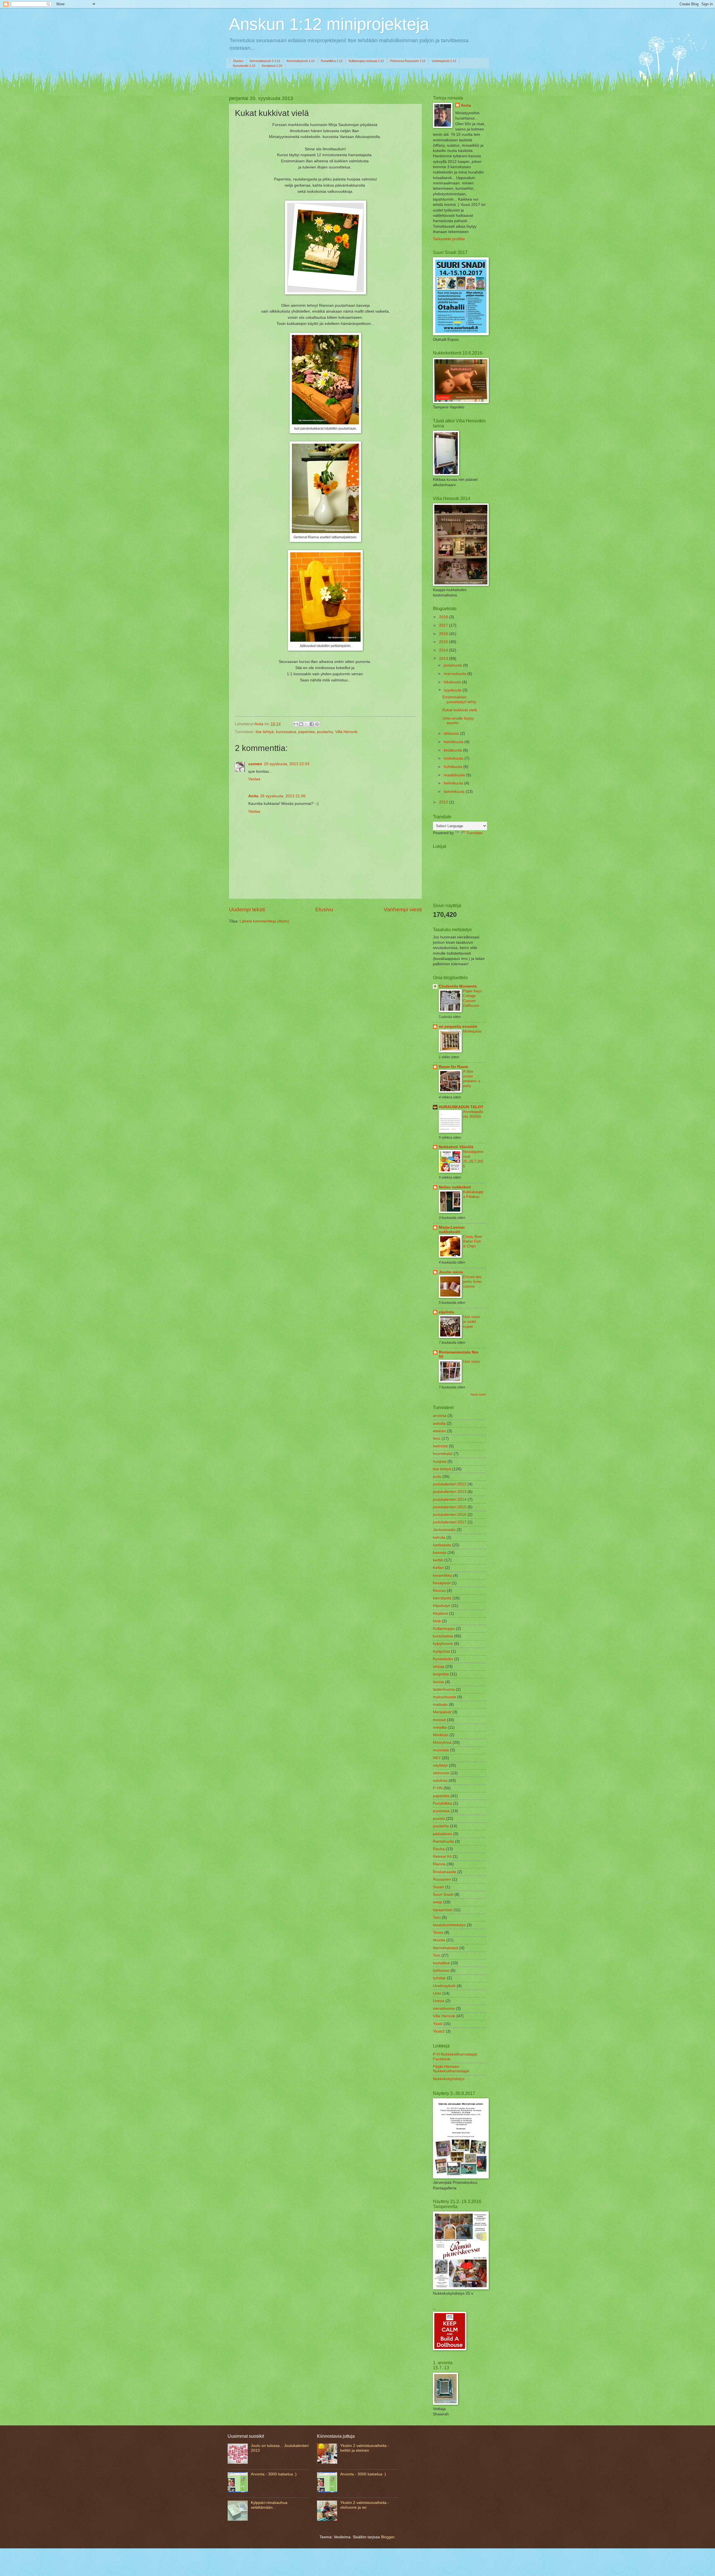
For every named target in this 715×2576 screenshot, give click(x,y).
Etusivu (238, 61)
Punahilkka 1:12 (332, 61)
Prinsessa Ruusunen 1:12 (408, 61)
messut (439, 1720)
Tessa (438, 1932)
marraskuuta (456, 674)
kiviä (437, 1621)
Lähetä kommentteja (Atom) (264, 921)
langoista (441, 1674)
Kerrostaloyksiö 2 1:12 (265, 61)
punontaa (441, 1811)
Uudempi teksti (247, 909)
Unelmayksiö (444, 1986)
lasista (438, 1682)
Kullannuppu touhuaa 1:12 (366, 61)
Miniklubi (441, 1735)
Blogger (388, 2537)
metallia (440, 1727)
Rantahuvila (443, 1841)
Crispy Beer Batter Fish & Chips (473, 1241)
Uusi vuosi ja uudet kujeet (472, 1322)
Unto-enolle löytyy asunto (458, 721)
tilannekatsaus (446, 1948)
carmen (255, 764)
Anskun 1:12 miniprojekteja (329, 24)
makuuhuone (445, 1697)
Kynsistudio (443, 1659)
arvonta (440, 1416)
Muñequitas (472, 1031)
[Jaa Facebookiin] (312, 724)
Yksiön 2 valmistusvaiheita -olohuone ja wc (365, 2505)
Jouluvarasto (444, 1530)
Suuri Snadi (443, 1894)
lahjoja (439, 1667)
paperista (307, 732)
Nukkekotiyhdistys (449, 2079)
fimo (437, 1439)
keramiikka (442, 1575)
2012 (444, 802)
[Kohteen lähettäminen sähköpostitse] (296, 724)
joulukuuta (453, 665)
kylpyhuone (443, 1644)
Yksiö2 (439, 2031)
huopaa (440, 1461)
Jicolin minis (451, 1272)
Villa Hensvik (346, 732)
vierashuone (444, 2008)
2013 (444, 659)
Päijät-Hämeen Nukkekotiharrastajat (451, 2069)
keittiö (438, 1560)
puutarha (325, 732)
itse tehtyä (265, 732)
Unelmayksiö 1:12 (444, 61)
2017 (444, 625)
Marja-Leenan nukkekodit (452, 1230)
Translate (474, 833)
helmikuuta (454, 783)
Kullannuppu (444, 1629)
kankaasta (442, 1545)
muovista (441, 1750)
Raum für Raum (453, 1067)
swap (438, 1902)
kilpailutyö (442, 1606)
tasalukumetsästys (449, 1925)
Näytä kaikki (478, 1394)
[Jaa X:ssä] (306, 724)
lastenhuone (444, 1689)
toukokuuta (454, 758)
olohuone (441, 1773)
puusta (439, 1819)
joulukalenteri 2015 (450, 1507)
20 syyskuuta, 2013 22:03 (287, 764)
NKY (437, 1758)
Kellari (438, 1568)
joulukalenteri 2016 (450, 1515)
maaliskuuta (455, 775)
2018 (444, 617)
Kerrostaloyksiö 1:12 (301, 61)
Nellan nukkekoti (455, 1187)
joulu (437, 1477)
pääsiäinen (443, 1834)
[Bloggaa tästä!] (301, 724)
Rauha (439, 1849)
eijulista (446, 1312)
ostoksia (440, 1781)
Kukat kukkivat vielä (460, 710)
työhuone (441, 1970)
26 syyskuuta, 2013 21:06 (283, 796)
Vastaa (254, 779)
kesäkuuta (453, 750)
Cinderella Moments (458, 986)
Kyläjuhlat (441, 1651)
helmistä (440, 1446)
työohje (439, 1978)
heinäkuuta (454, 742)
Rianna (439, 1864)
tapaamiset (443, 1910)
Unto (437, 1993)
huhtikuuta (454, 767)
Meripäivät (442, 1712)
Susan (438, 1887)
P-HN (438, 1788)
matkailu (440, 1705)
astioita (439, 1423)
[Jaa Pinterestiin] (317, 724)
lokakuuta (453, 682)
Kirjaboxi (440, 1613)
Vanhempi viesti (403, 909)
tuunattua (441, 1963)
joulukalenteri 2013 (450, 1492)
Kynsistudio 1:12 (244, 66)
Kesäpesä (442, 1583)
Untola (439, 2001)
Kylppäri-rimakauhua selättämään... (269, 2505)
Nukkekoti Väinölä (456, 1147)
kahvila (439, 1537)
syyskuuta (453, 690)
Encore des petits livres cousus (472, 1282)
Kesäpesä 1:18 (272, 66)
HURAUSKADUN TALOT (461, 1107)
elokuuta (452, 733)
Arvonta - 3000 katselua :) (274, 2474)
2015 (444, 642)
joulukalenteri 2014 (450, 1499)
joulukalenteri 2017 (450, 1522)
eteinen (439, 1431)
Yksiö (438, 2024)
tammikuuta (455, 792)
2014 (444, 650)
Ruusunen (442, 1879)
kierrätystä (442, 1598)
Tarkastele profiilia (449, 239)
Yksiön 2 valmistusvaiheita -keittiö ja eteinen (365, 2448)
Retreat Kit (442, 1857)
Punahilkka (443, 1803)
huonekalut (443, 1454)
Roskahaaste (445, 1872)
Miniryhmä (442, 1743)
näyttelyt (440, 1765)
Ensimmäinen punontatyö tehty (459, 700)
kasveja (440, 1553)
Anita (253, 796)
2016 (444, 634)
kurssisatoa (286, 732)
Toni (437, 1955)
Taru (437, 1917)
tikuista (439, 1940)
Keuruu (439, 1591)
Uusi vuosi (472, 1361)
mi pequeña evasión (458, 1027)
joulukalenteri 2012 (450, 1484)
